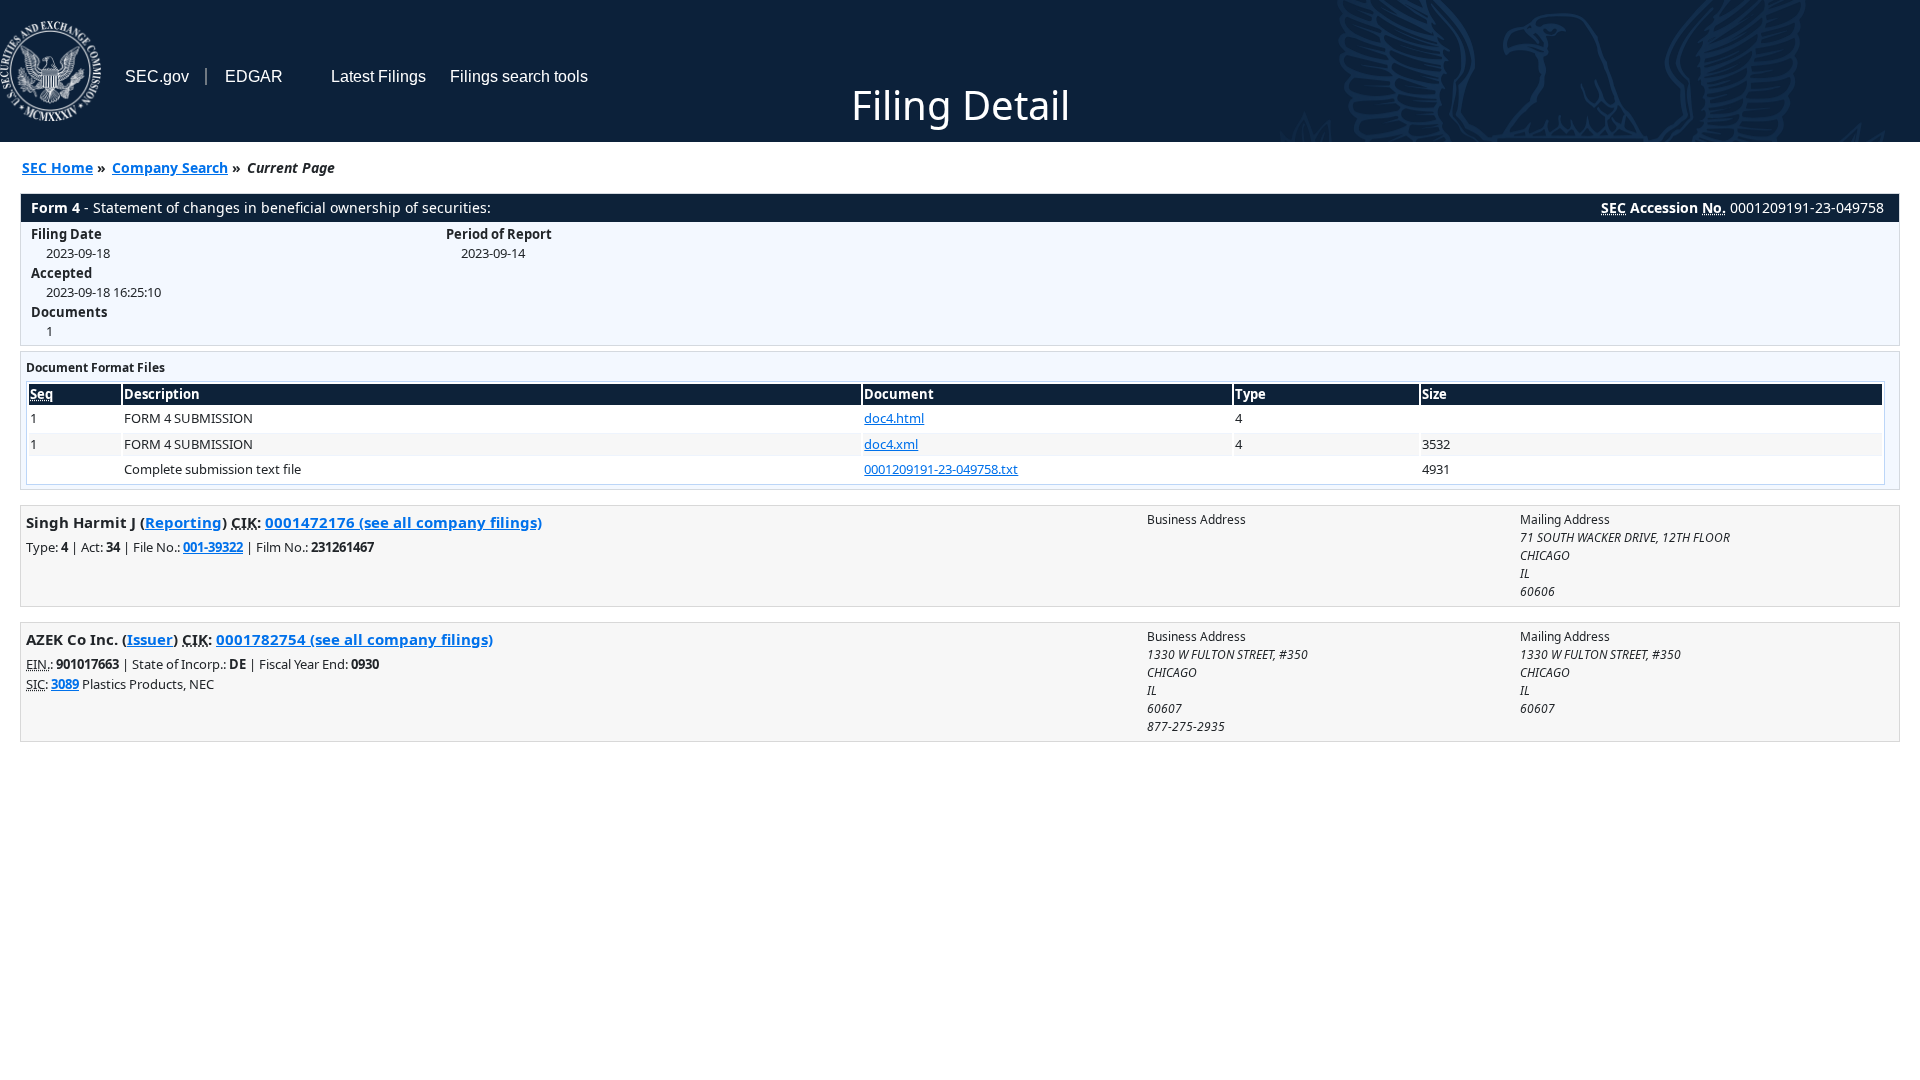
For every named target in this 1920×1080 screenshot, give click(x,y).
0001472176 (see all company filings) (403, 522)
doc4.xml (891, 444)
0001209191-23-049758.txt (941, 469)
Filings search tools (519, 76)
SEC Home (57, 167)
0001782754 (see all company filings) (354, 639)
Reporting (183, 522)
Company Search (170, 167)
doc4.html (894, 418)
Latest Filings (378, 76)
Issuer (150, 639)
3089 (65, 684)
